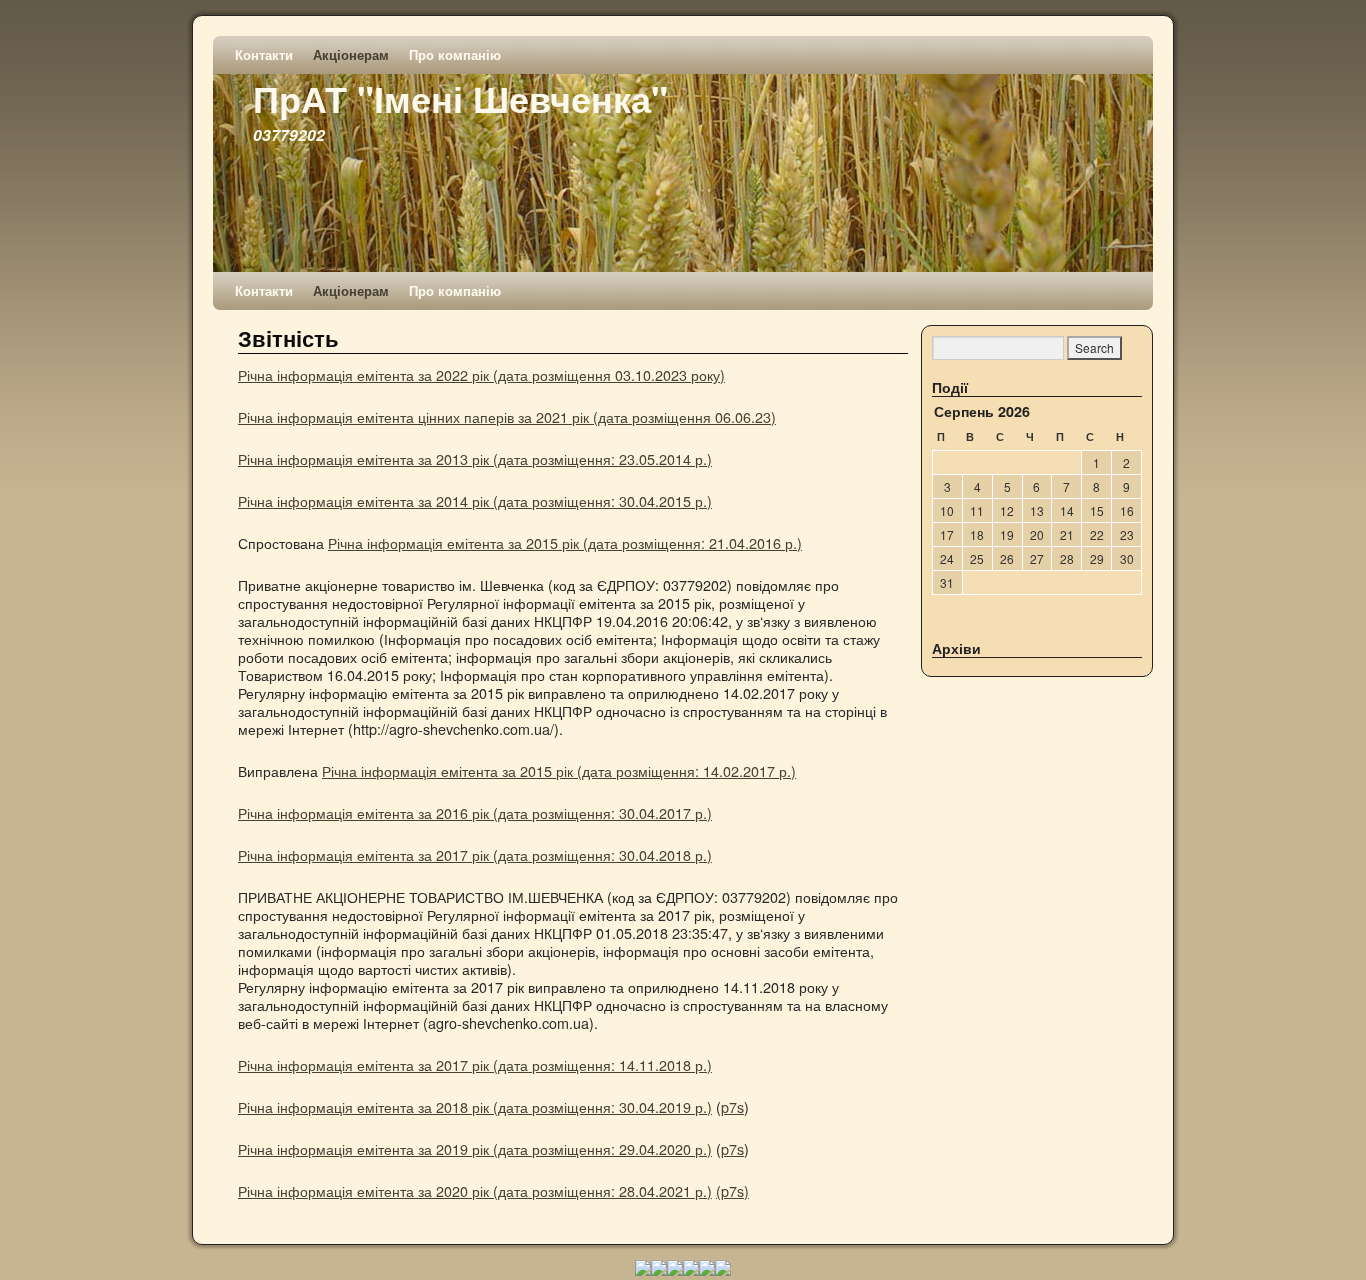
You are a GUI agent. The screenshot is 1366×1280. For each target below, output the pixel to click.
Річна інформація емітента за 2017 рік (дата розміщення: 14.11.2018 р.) (475, 1064)
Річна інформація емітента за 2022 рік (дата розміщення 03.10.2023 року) (481, 374)
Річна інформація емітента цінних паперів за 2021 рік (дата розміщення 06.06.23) (507, 416)
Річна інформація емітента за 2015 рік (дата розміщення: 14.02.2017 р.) (559, 770)
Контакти (264, 54)
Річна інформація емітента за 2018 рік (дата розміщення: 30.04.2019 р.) (475, 1106)
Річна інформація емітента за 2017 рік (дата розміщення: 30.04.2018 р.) (475, 854)
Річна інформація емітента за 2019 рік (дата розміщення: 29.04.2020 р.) (475, 1148)
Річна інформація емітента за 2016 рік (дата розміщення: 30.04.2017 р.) (475, 812)
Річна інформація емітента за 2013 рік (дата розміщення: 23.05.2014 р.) (475, 458)
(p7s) (732, 1190)
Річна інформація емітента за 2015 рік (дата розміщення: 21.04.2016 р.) (565, 542)
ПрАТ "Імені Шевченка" (460, 98)
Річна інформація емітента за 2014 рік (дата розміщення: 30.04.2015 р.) (475, 500)
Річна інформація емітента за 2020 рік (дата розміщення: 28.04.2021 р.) (475, 1190)
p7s (732, 1106)
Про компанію (455, 54)
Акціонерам (351, 54)
